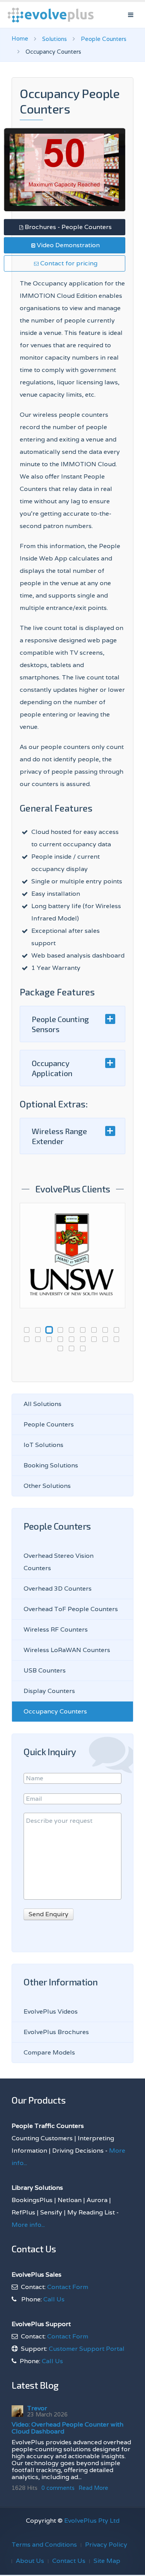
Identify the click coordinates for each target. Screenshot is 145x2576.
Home (20, 38)
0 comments (58, 2488)
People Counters (104, 39)
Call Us (54, 2299)
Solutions (55, 39)
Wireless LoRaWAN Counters (67, 1650)
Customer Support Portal (87, 2349)
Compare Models (49, 2052)
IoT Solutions (43, 1445)
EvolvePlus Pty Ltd (92, 2521)
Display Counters (49, 1691)
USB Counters (45, 1670)
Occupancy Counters (55, 1711)
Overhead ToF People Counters (71, 1609)
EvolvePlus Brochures (56, 2032)
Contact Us (69, 2561)
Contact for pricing (68, 263)
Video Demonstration (67, 245)
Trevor (37, 2408)
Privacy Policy (106, 2545)
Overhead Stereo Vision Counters (59, 1562)
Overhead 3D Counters (58, 1589)
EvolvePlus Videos (51, 2011)
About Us (30, 2561)
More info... (28, 2225)
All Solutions (43, 1404)
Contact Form (68, 2287)
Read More (93, 2488)
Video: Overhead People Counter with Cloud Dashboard (67, 2428)
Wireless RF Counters (56, 1629)
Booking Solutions (51, 1465)
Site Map (107, 2561)
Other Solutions (47, 1486)
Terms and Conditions (44, 2545)
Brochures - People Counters (67, 227)
